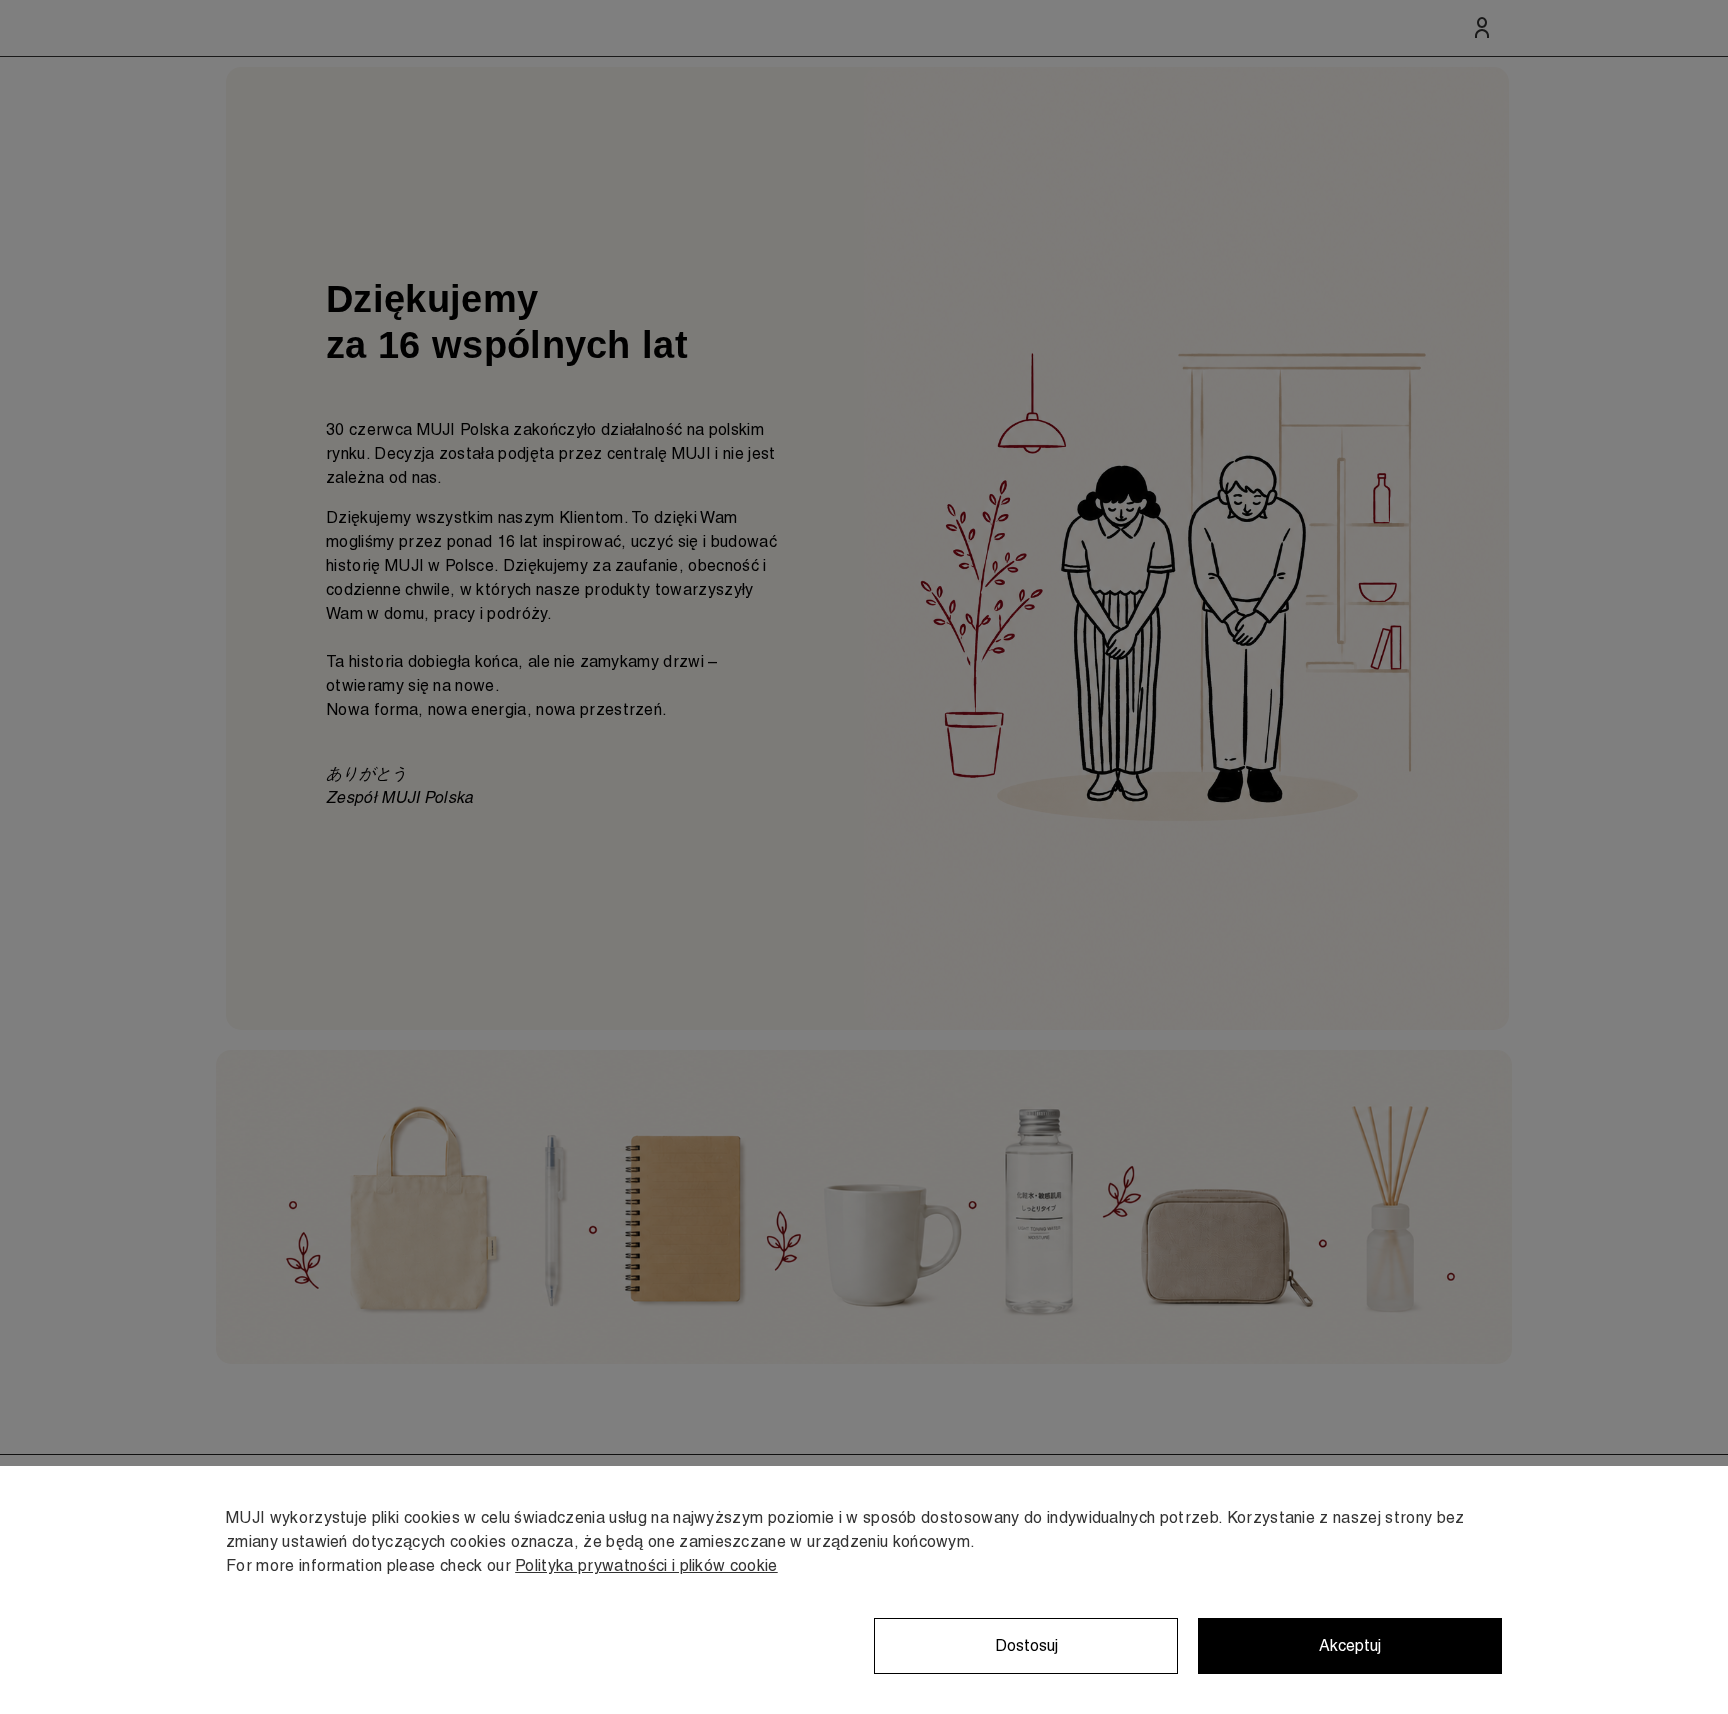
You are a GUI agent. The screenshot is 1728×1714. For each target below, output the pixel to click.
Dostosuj (1026, 1645)
